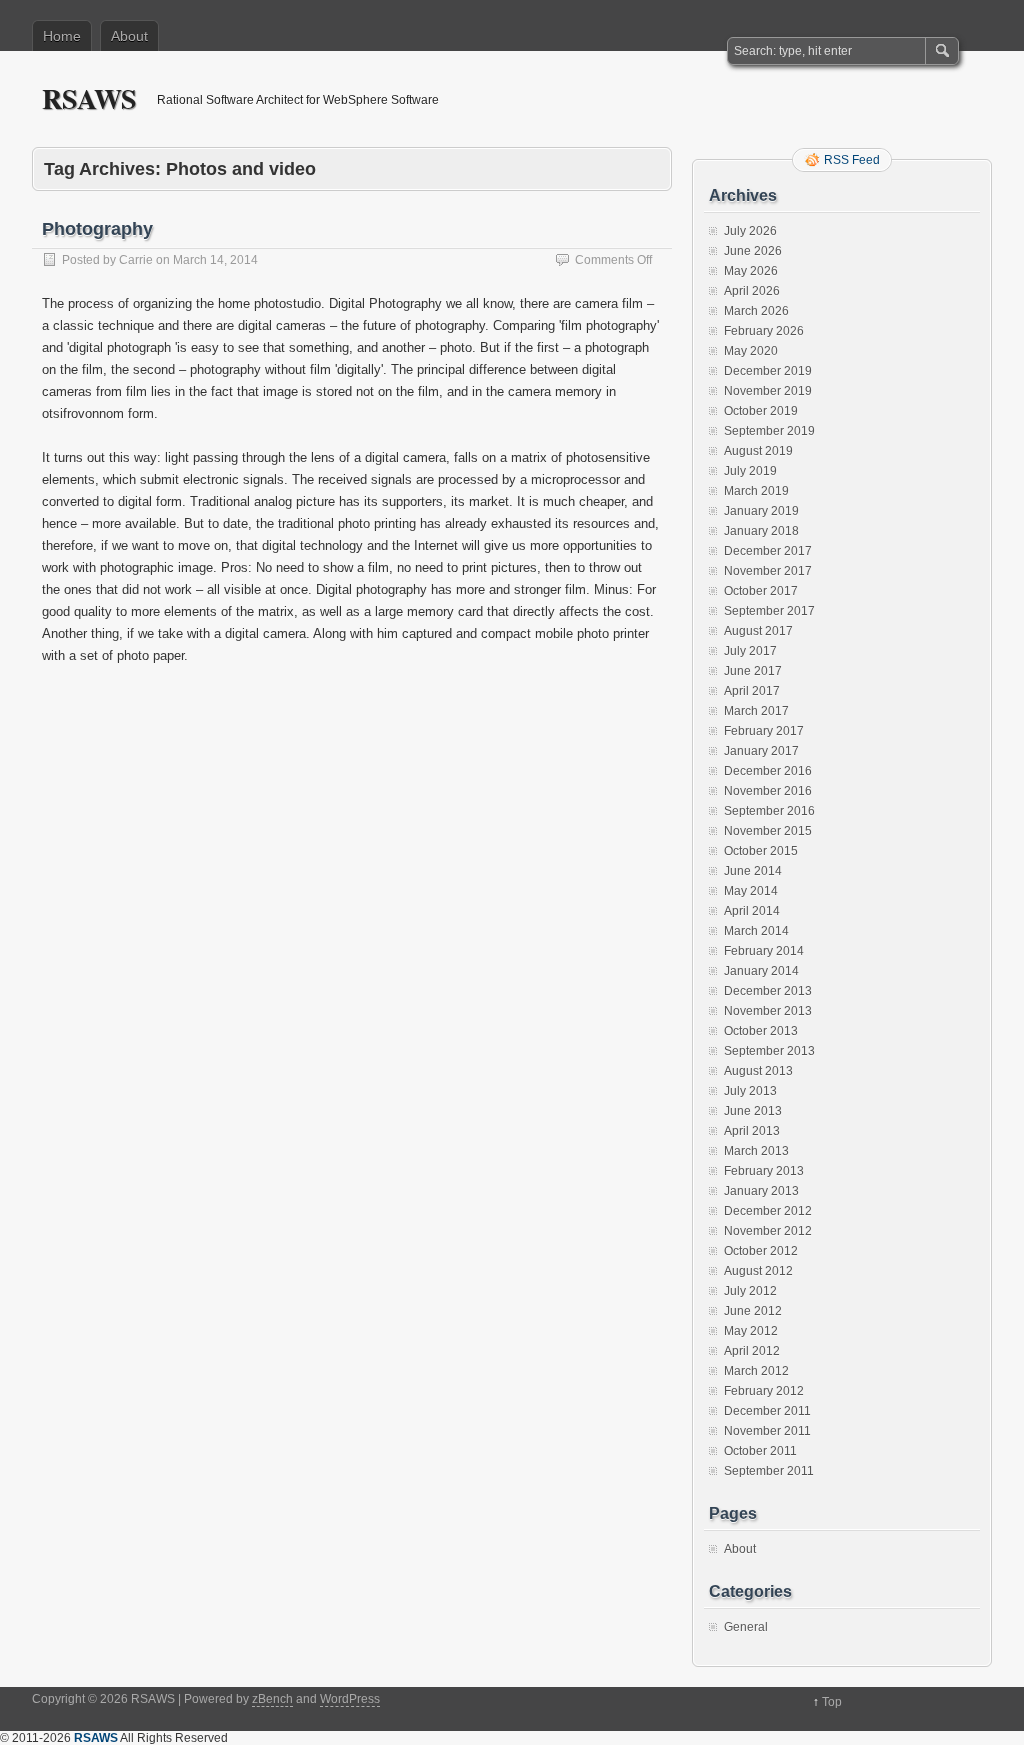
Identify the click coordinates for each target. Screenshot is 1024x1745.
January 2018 (761, 531)
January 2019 (761, 511)
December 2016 (768, 771)
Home (62, 36)
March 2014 (756, 931)
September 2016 (769, 811)
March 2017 (756, 711)
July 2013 (750, 1091)
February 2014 (764, 951)
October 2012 (761, 1251)
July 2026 (750, 231)
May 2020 (751, 351)
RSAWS (89, 98)
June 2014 (753, 871)
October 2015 (761, 851)
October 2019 (761, 411)
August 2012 (758, 1271)
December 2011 (767, 1411)
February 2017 (764, 731)
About (129, 36)
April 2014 (752, 911)
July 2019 (750, 471)
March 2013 (756, 1151)
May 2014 (751, 891)
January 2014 (761, 971)
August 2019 (758, 451)
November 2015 (768, 831)
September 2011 (769, 1471)
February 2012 (764, 1391)
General (746, 1627)
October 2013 (761, 1031)
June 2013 (753, 1111)
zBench (272, 1699)
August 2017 (758, 631)
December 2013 (768, 991)
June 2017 (753, 671)
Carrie (136, 260)
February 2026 (764, 331)
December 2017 (768, 551)
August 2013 (758, 1071)
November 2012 (768, 1231)
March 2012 (756, 1371)
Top (832, 1702)
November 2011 (767, 1431)
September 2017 (769, 611)
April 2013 (752, 1131)
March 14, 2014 (215, 260)
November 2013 (768, 1011)
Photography (97, 229)
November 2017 (768, 571)
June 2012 (753, 1311)
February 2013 (764, 1171)
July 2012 (750, 1291)
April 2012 (752, 1351)
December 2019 (768, 371)
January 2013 (761, 1191)
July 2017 (750, 651)
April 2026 (752, 291)
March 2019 (756, 491)
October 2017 (761, 591)
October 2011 (760, 1451)
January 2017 (761, 751)
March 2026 (756, 311)
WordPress (350, 1699)
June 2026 (753, 251)
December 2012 (768, 1211)
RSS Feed (852, 160)
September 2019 (769, 431)
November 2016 (768, 791)
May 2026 (751, 271)
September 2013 (769, 1051)
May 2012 (751, 1331)
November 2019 (768, 391)
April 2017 (752, 691)
